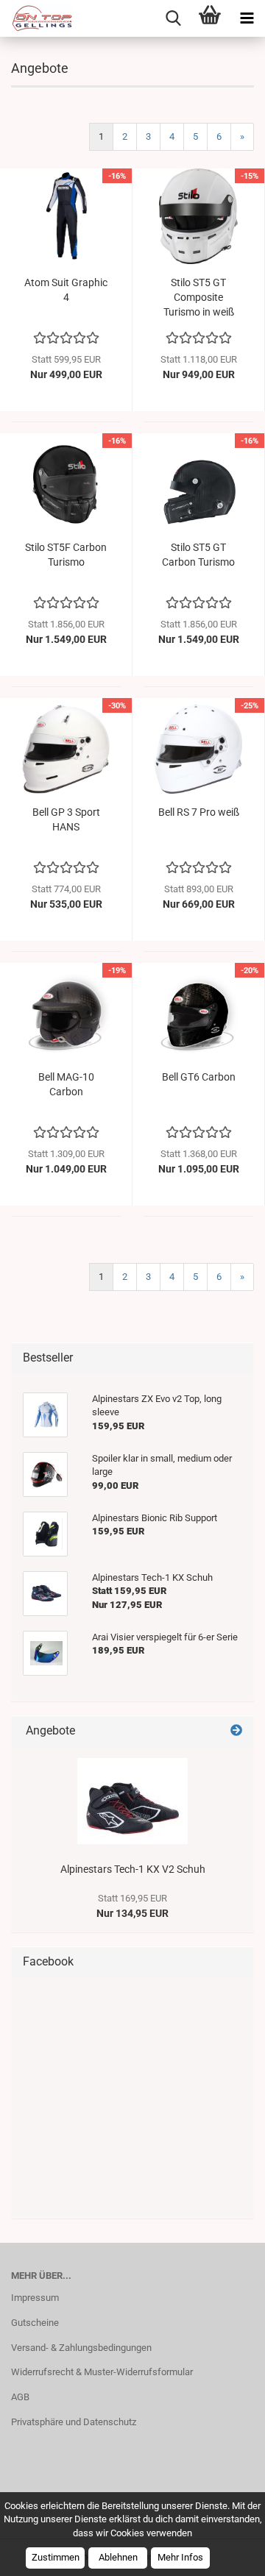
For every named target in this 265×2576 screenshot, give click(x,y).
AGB (20, 2397)
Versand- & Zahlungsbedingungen (81, 2348)
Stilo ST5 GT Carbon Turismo (198, 555)
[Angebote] (236, 1731)
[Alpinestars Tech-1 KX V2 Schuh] (132, 1801)
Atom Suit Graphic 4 (66, 290)
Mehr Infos (180, 2557)
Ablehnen (118, 2557)
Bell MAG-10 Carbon (66, 1084)
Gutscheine (35, 2323)
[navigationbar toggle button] (247, 18)
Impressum (35, 2298)
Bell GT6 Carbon (199, 1077)
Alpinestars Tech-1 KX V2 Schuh (133, 1869)
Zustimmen (56, 2557)
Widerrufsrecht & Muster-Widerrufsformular (102, 2372)
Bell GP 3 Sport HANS (66, 819)
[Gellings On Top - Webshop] (37, 18)
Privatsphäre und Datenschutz (74, 2422)
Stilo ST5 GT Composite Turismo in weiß (199, 297)
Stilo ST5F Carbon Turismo (66, 555)
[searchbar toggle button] (173, 18)
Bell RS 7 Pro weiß (199, 812)
